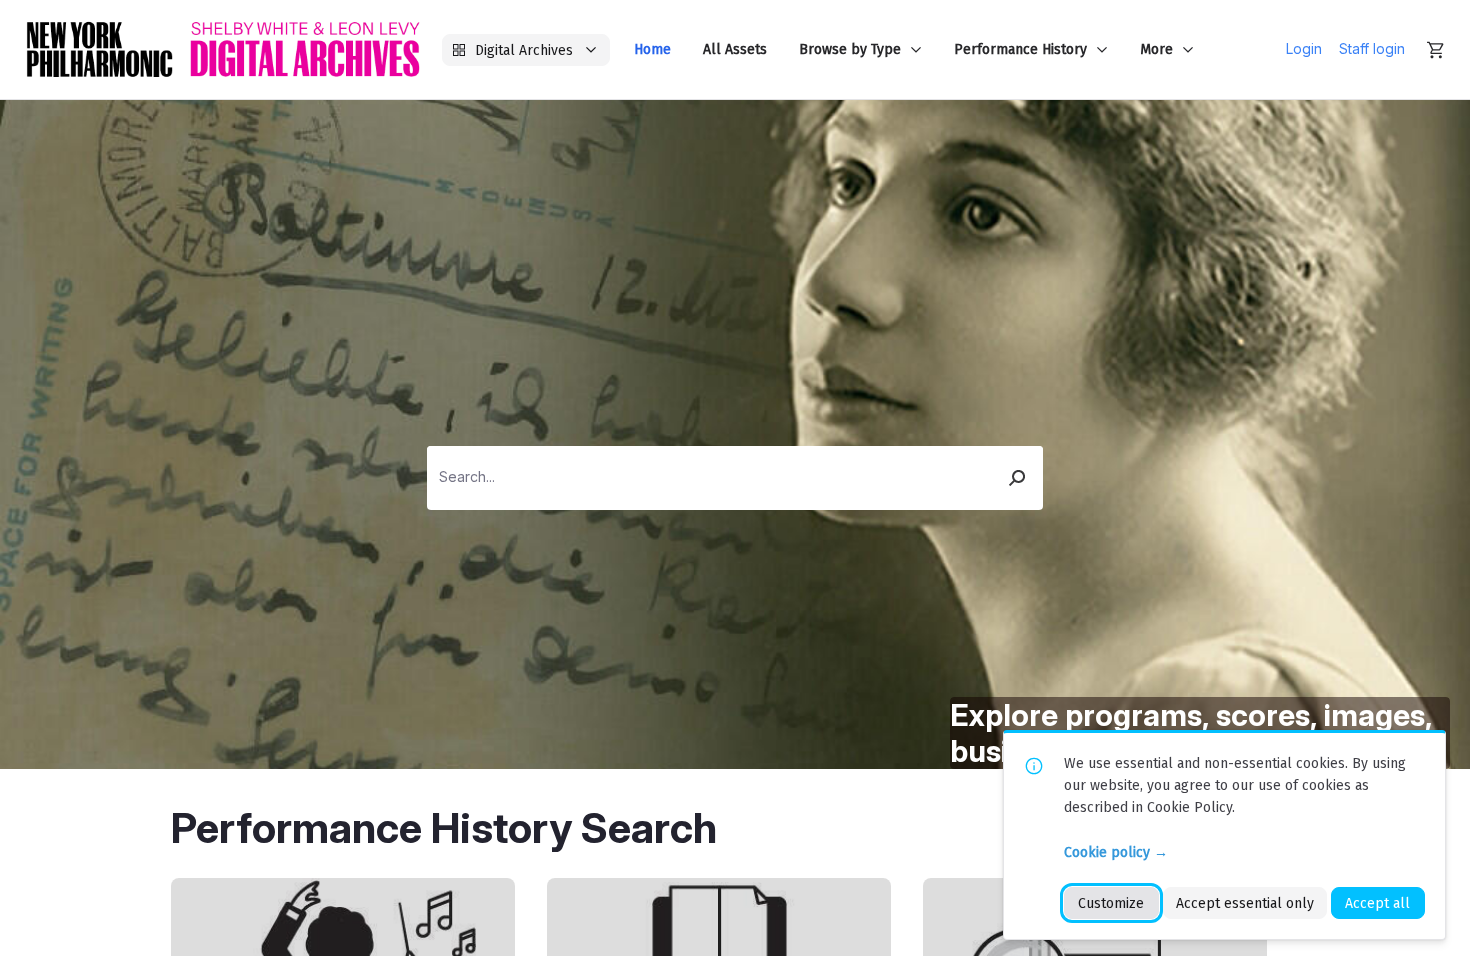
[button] (1018, 478)
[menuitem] (652, 49)
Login (1304, 49)
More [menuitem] (1156, 49)
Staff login (1372, 49)
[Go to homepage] (223, 49)
